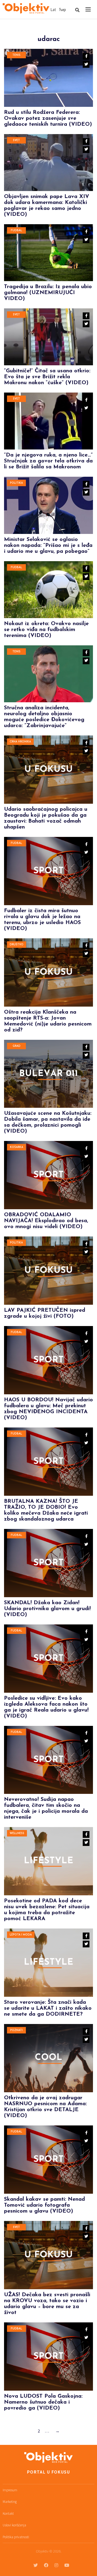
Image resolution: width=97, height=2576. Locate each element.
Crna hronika (20, 742)
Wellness (17, 1833)
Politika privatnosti (16, 2537)
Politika (16, 483)
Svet (16, 140)
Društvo (17, 945)
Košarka (17, 1147)
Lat (53, 10)
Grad (17, 1046)
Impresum (10, 2490)
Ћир (62, 10)
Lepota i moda (21, 1935)
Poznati (16, 2030)
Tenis (16, 55)
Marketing (10, 2502)
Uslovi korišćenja (14, 2525)
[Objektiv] (26, 9)
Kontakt (8, 2514)
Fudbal (16, 231)
